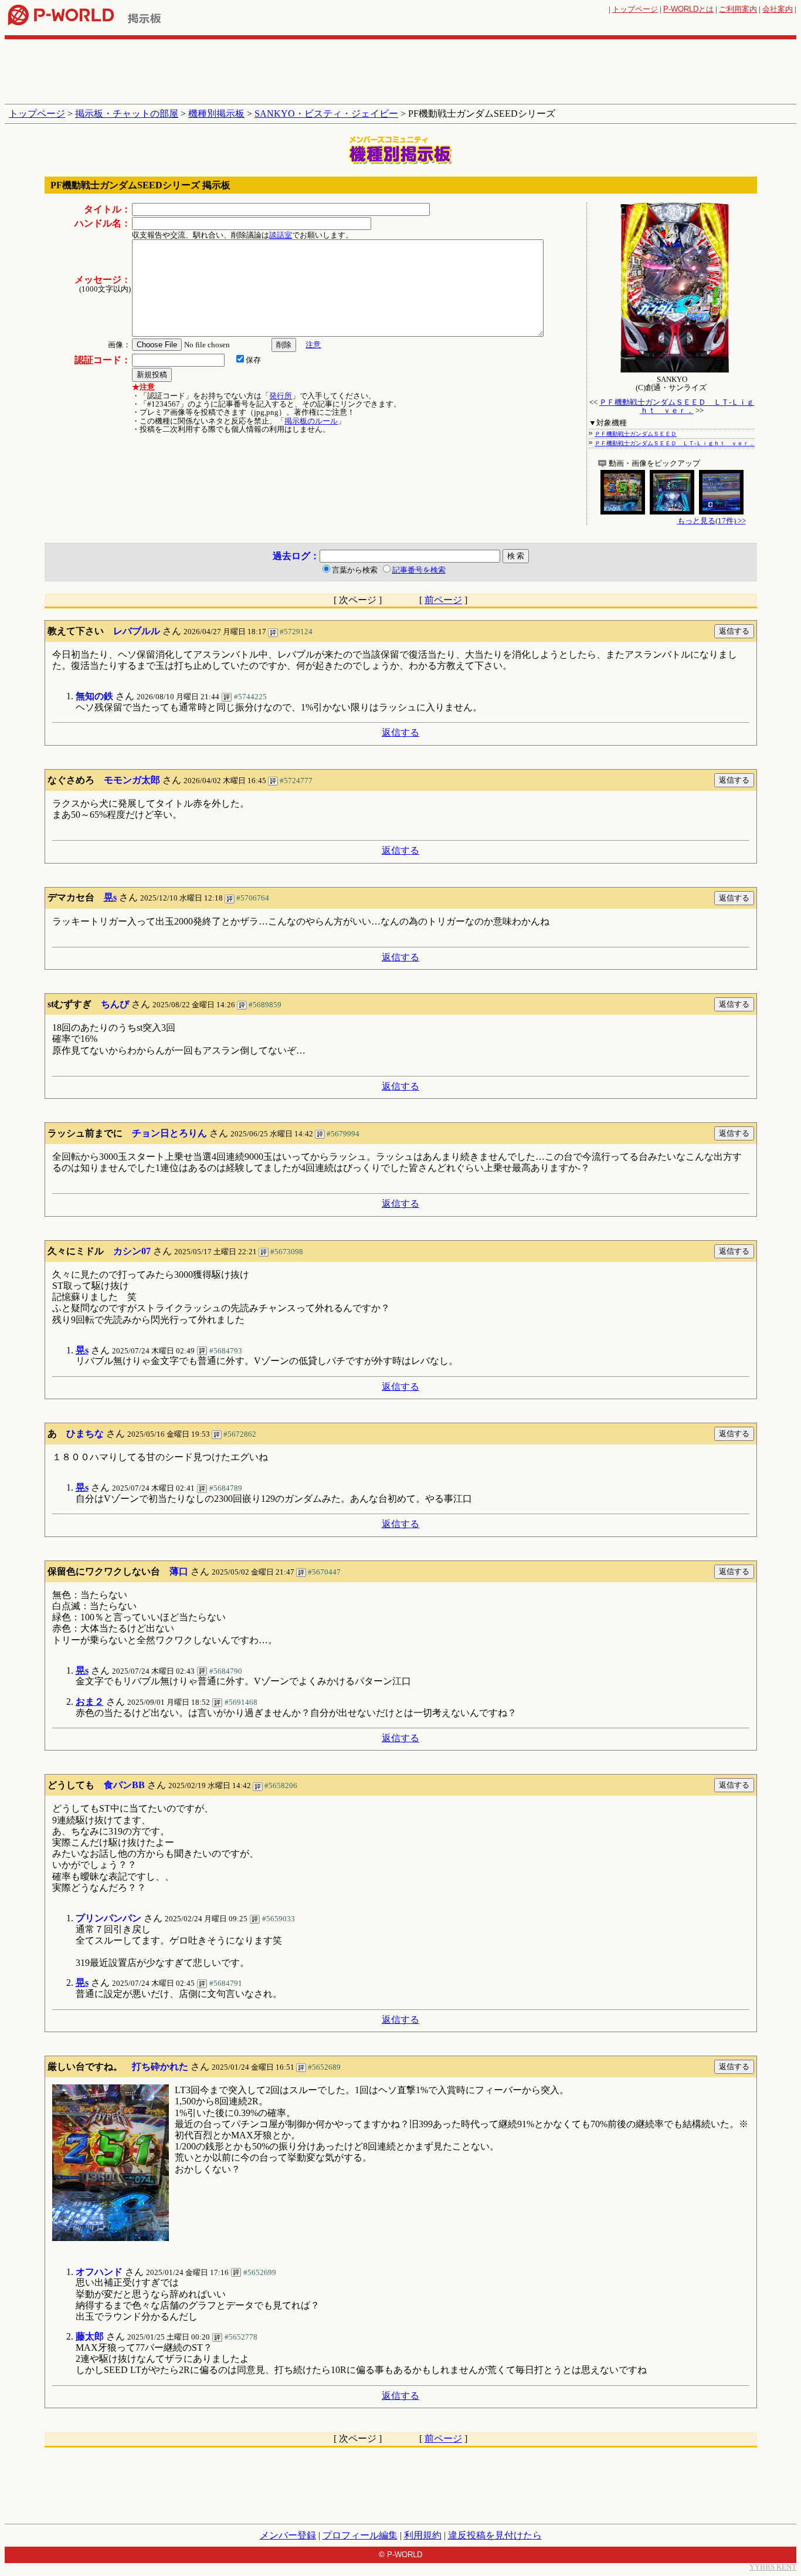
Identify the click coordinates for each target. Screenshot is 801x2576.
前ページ (443, 600)
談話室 (281, 235)
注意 (313, 345)
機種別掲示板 (216, 114)
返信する (400, 732)
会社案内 (778, 9)
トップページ (635, 9)
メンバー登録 (288, 2535)
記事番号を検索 (419, 570)
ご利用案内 (738, 9)
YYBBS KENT (773, 2567)
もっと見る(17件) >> (712, 521)
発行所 (281, 396)
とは (688, 9)
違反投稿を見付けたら (495, 2535)
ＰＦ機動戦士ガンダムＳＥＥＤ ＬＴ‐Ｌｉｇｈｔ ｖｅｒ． (677, 406)
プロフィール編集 (360, 2535)
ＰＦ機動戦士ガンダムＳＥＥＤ (636, 434)
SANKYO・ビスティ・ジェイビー (326, 114)
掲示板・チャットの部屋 (127, 114)
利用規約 (423, 2535)
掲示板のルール (311, 421)
